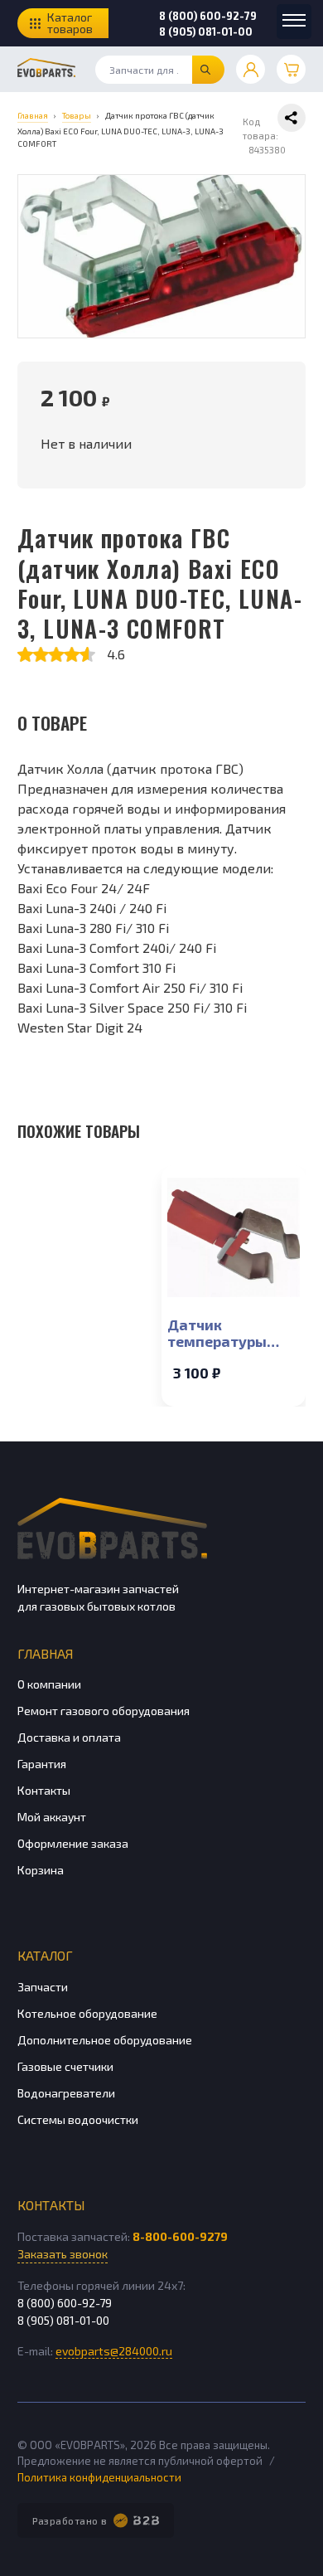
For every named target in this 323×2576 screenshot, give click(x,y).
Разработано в (70, 2520)
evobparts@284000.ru (114, 2351)
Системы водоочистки (78, 2119)
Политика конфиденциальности (99, 2477)
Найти (208, 70)
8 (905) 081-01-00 (206, 32)
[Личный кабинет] (251, 69)
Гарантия (42, 1764)
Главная (45, 1653)
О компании (49, 1684)
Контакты (44, 1790)
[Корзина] (291, 69)
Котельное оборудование (87, 2013)
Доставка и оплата (69, 1737)
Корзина (41, 1870)
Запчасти (43, 1987)
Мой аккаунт (52, 1817)
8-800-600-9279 (180, 2236)
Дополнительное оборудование (105, 2040)
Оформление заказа (73, 1843)
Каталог (45, 1955)
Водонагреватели (66, 2093)
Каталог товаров (70, 23)
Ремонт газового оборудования (104, 1711)
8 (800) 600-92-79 (208, 16)
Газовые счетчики (65, 2066)
